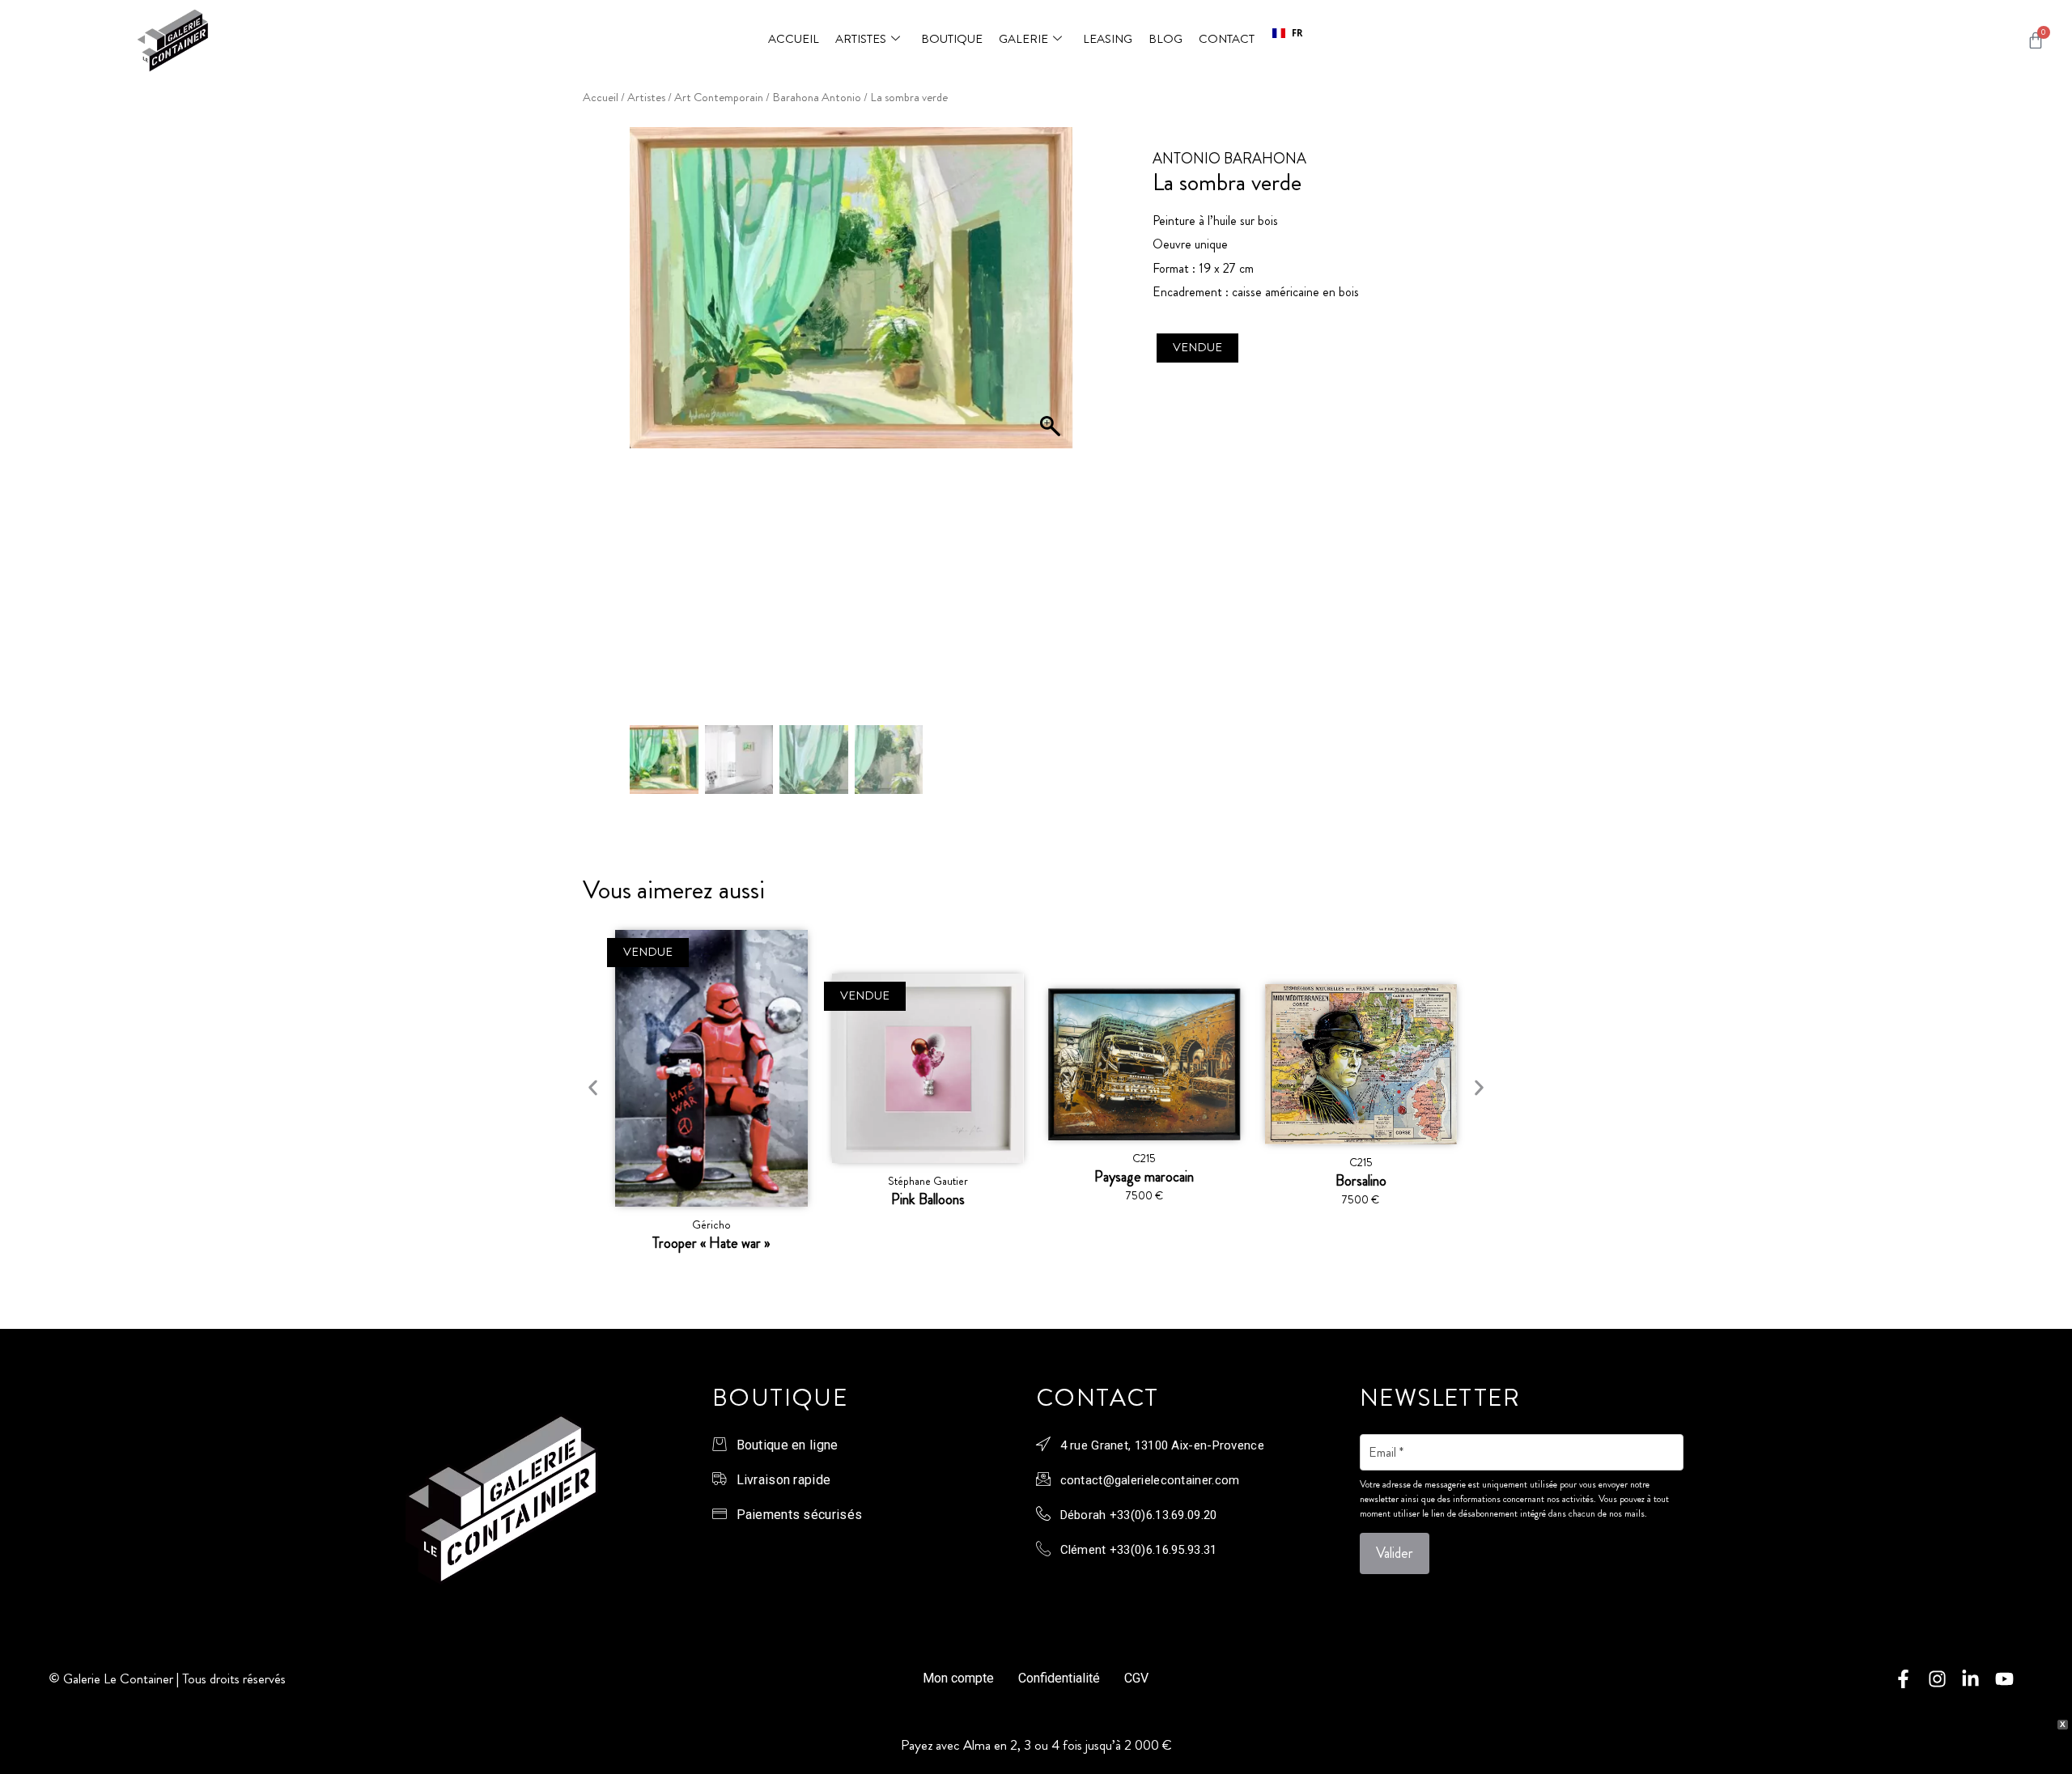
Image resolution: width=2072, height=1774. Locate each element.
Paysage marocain (1144, 1177)
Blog (1165, 39)
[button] (1287, 33)
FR (1297, 33)
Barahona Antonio (817, 98)
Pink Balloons (928, 1199)
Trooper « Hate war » (711, 1243)
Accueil (794, 39)
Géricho (711, 1224)
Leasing (1108, 39)
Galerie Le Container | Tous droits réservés (174, 1679)
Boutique (952, 39)
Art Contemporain (719, 98)
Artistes (861, 39)
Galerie (1023, 39)
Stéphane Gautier (928, 1181)
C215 (1144, 1158)
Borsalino (1361, 1181)
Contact (1227, 39)
